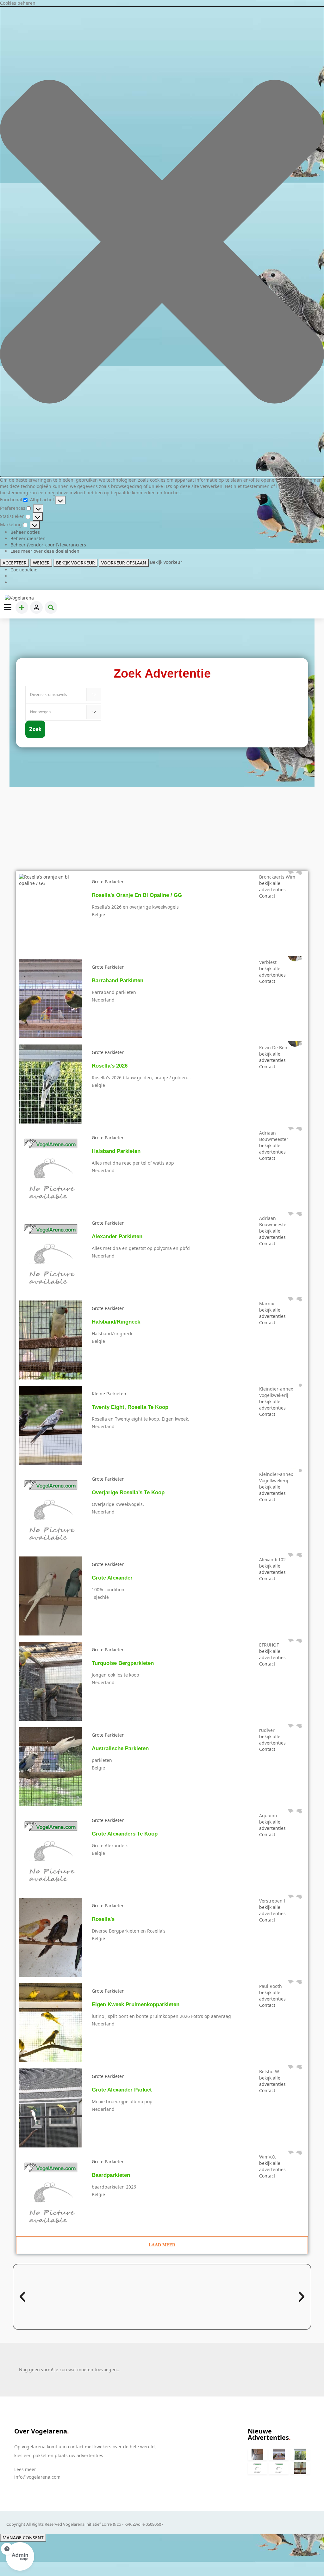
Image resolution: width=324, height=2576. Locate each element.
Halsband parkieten (116, 1151)
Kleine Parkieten (109, 1394)
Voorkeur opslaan (124, 563)
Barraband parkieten (118, 980)
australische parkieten (120, 1748)
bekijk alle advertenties (272, 886)
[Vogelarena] (20, 598)
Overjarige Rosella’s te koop (128, 1492)
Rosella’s (103, 1919)
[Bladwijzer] (96, 888)
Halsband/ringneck (116, 1322)
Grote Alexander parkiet (122, 2090)
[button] (162, 242)
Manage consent (23, 2538)
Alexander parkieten (117, 1236)
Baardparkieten (111, 2175)
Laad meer (162, 2245)
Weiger (41, 563)
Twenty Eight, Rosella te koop (130, 1407)
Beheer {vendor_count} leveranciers (48, 545)
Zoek (35, 729)
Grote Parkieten (108, 882)
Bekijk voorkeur (75, 563)
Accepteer (15, 563)
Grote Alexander (112, 1578)
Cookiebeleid (24, 570)
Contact (267, 896)
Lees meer (25, 2469)
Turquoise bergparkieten (123, 1663)
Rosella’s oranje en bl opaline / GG (137, 895)
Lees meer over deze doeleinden (45, 551)
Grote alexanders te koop (125, 1834)
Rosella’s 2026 (110, 1066)
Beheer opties (25, 532)
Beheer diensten (28, 538)
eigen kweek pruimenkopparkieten (136, 2004)
